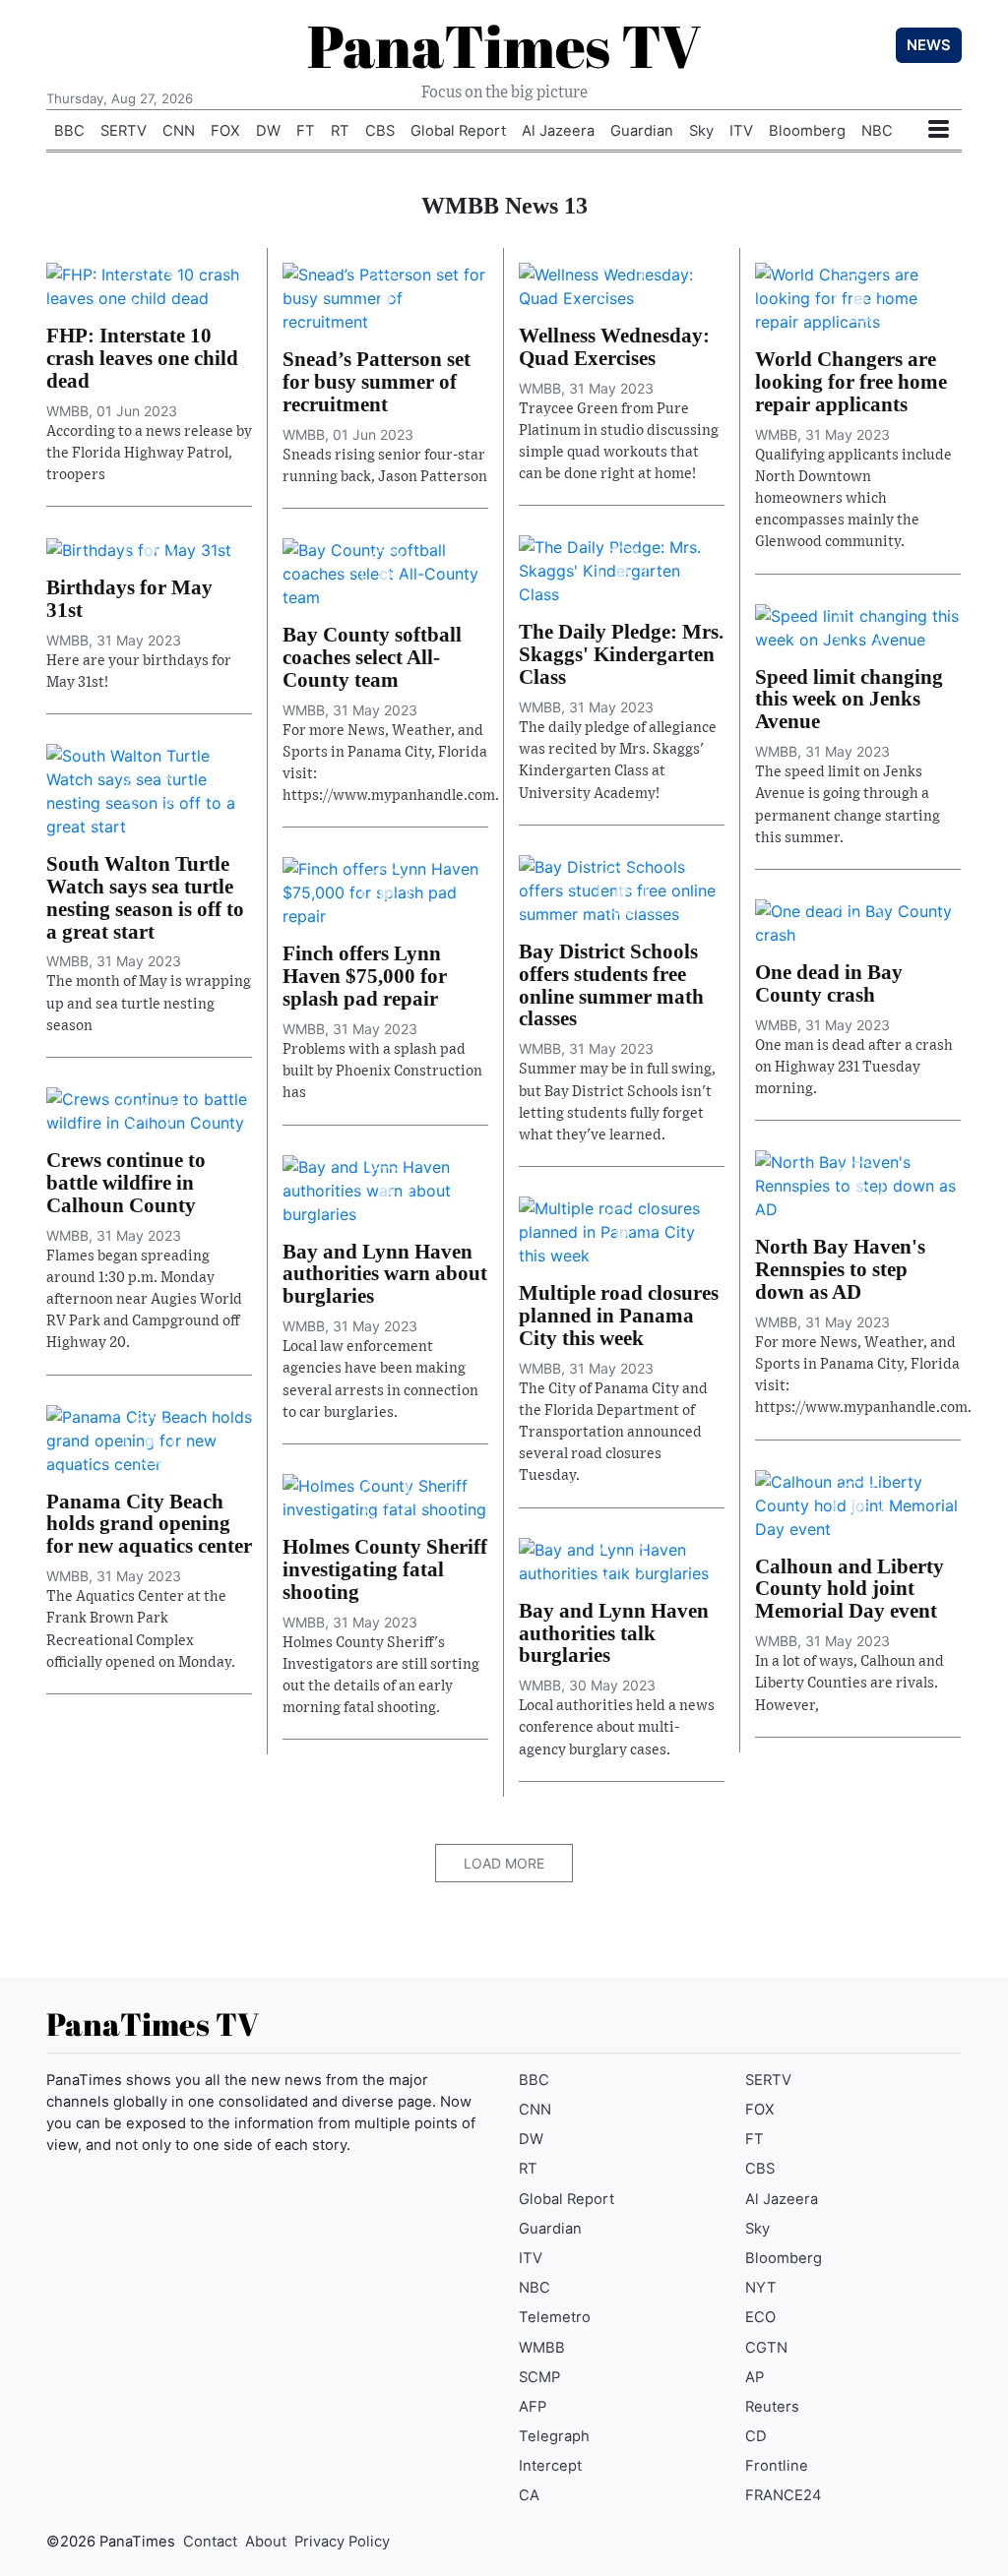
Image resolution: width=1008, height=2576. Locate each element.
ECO (760, 2317)
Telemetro (555, 2317)
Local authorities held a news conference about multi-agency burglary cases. (617, 1727)
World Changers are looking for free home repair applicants (851, 381)
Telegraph (554, 2436)
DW (268, 131)
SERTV (124, 131)
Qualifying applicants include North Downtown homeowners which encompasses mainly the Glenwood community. (853, 499)
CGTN (766, 2348)
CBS (380, 131)
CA (529, 2495)
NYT (761, 2288)
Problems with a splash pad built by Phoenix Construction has (382, 1071)
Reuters (772, 2407)
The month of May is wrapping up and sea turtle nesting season (149, 1003)
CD (756, 2436)
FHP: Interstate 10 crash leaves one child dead (142, 358)
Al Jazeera (558, 131)
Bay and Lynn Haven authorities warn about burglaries (385, 1274)
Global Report (458, 131)
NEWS (929, 45)
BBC (69, 131)
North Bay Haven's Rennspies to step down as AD (840, 1269)
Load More (504, 1863)
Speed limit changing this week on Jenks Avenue (849, 699)
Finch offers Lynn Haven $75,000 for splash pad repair (365, 976)
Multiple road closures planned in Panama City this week (619, 1315)
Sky (701, 131)
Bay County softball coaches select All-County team (372, 657)
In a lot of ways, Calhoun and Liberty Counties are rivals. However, (850, 1683)
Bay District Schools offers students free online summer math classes (611, 985)
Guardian (642, 131)
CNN (179, 131)
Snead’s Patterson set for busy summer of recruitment (377, 381)
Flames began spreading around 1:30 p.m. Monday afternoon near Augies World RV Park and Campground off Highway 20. (144, 1300)
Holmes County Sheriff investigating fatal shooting (385, 1569)
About (266, 2542)
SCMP (539, 2377)
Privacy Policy (342, 2542)
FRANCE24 (784, 2495)
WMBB (542, 2348)
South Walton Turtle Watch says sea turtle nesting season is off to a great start (145, 897)
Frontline (777, 2466)
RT (340, 131)
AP (755, 2377)
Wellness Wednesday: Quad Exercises (614, 346)
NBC (877, 131)
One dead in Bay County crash (829, 983)
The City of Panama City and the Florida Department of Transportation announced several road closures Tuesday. (613, 1433)
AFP (533, 2407)
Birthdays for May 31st (129, 598)
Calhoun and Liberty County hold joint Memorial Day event (850, 1589)
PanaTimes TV (504, 45)
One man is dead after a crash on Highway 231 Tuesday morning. (854, 1067)
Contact (210, 2542)
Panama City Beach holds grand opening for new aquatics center (149, 1524)
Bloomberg (807, 131)
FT (306, 131)
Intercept (550, 2466)
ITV (741, 131)
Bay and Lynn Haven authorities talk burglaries (614, 1633)
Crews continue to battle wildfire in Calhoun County (126, 1182)
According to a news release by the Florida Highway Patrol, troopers (149, 453)
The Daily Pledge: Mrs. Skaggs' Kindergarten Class (621, 654)
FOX (225, 131)
